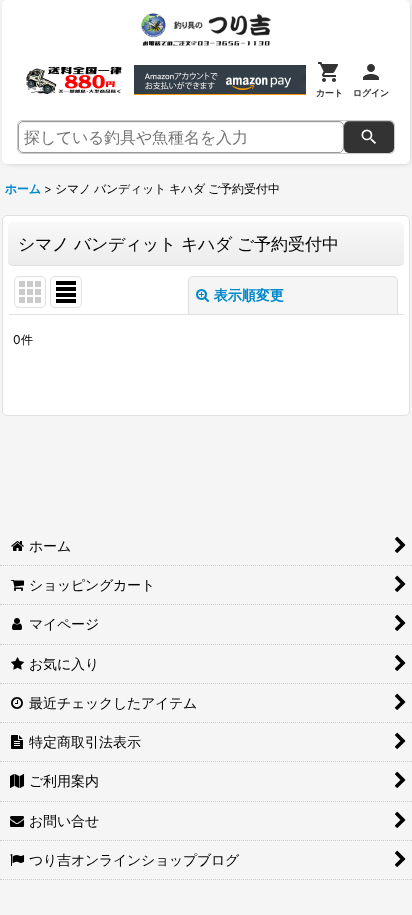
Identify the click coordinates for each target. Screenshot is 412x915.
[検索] (369, 137)
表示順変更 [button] (249, 294)
